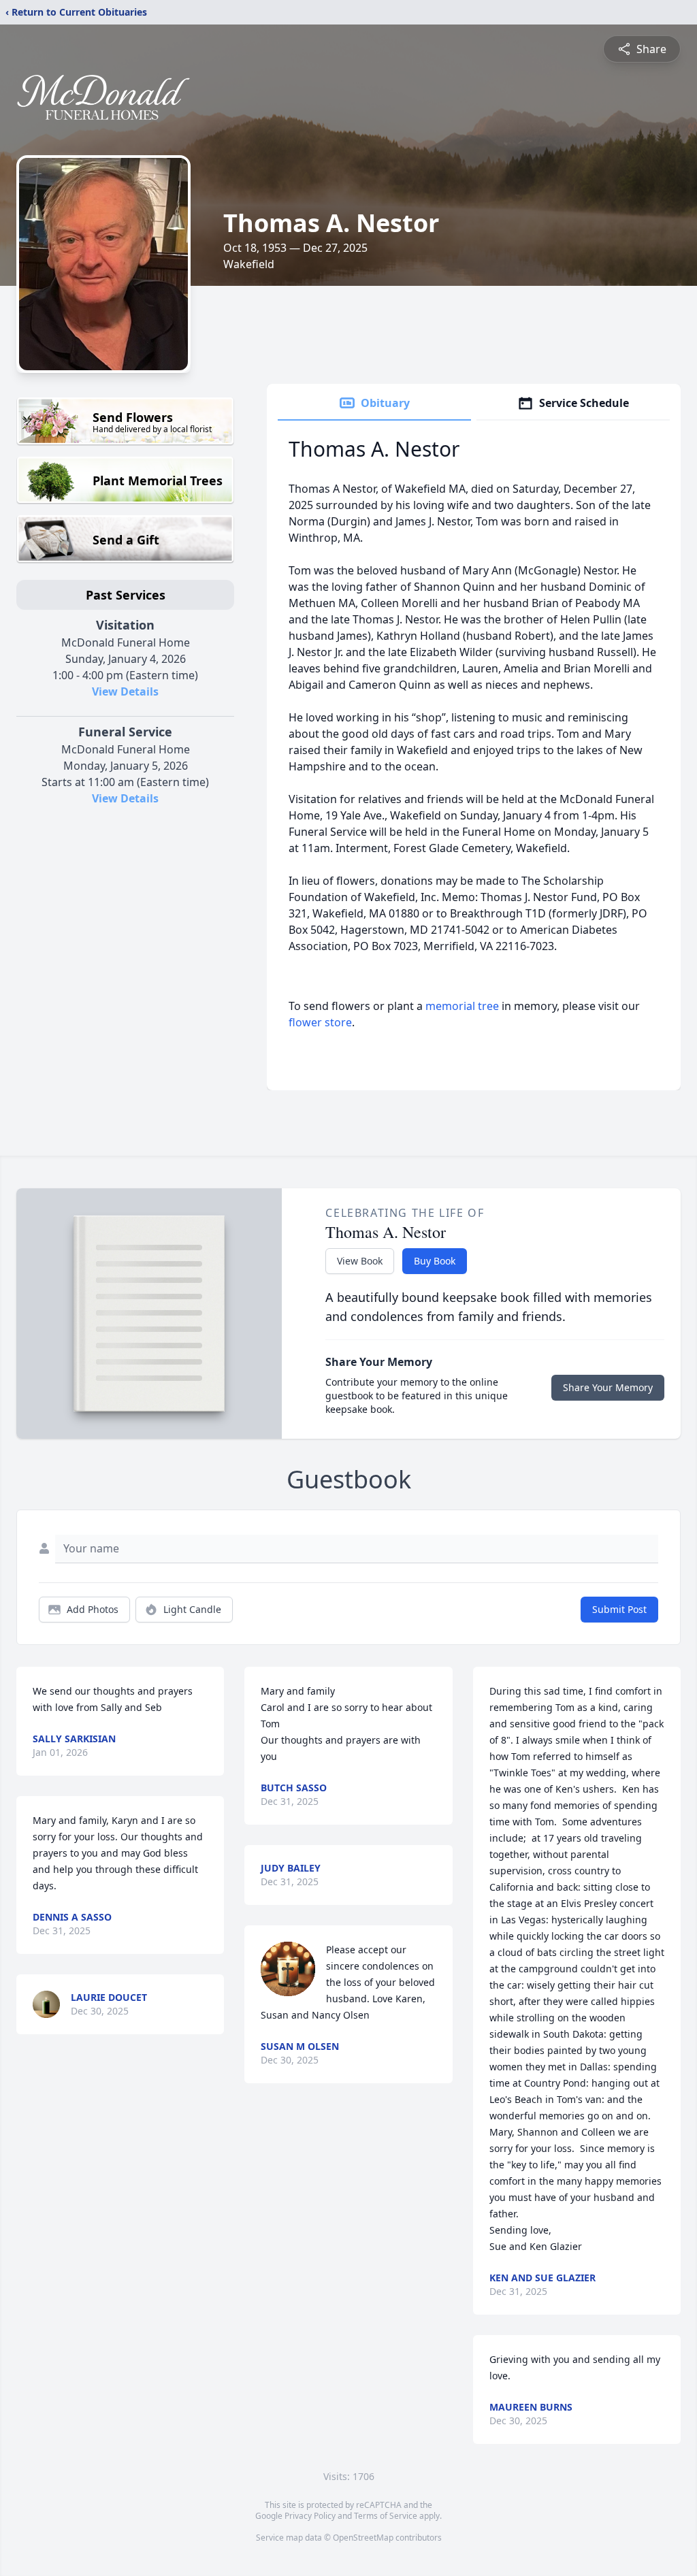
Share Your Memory (608, 1387)
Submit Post (619, 1609)
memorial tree (462, 1006)
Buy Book (435, 1261)
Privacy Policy (310, 2516)
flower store (320, 1022)
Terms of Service (386, 2516)
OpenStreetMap (363, 2538)
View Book (360, 1261)
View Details (125, 691)
